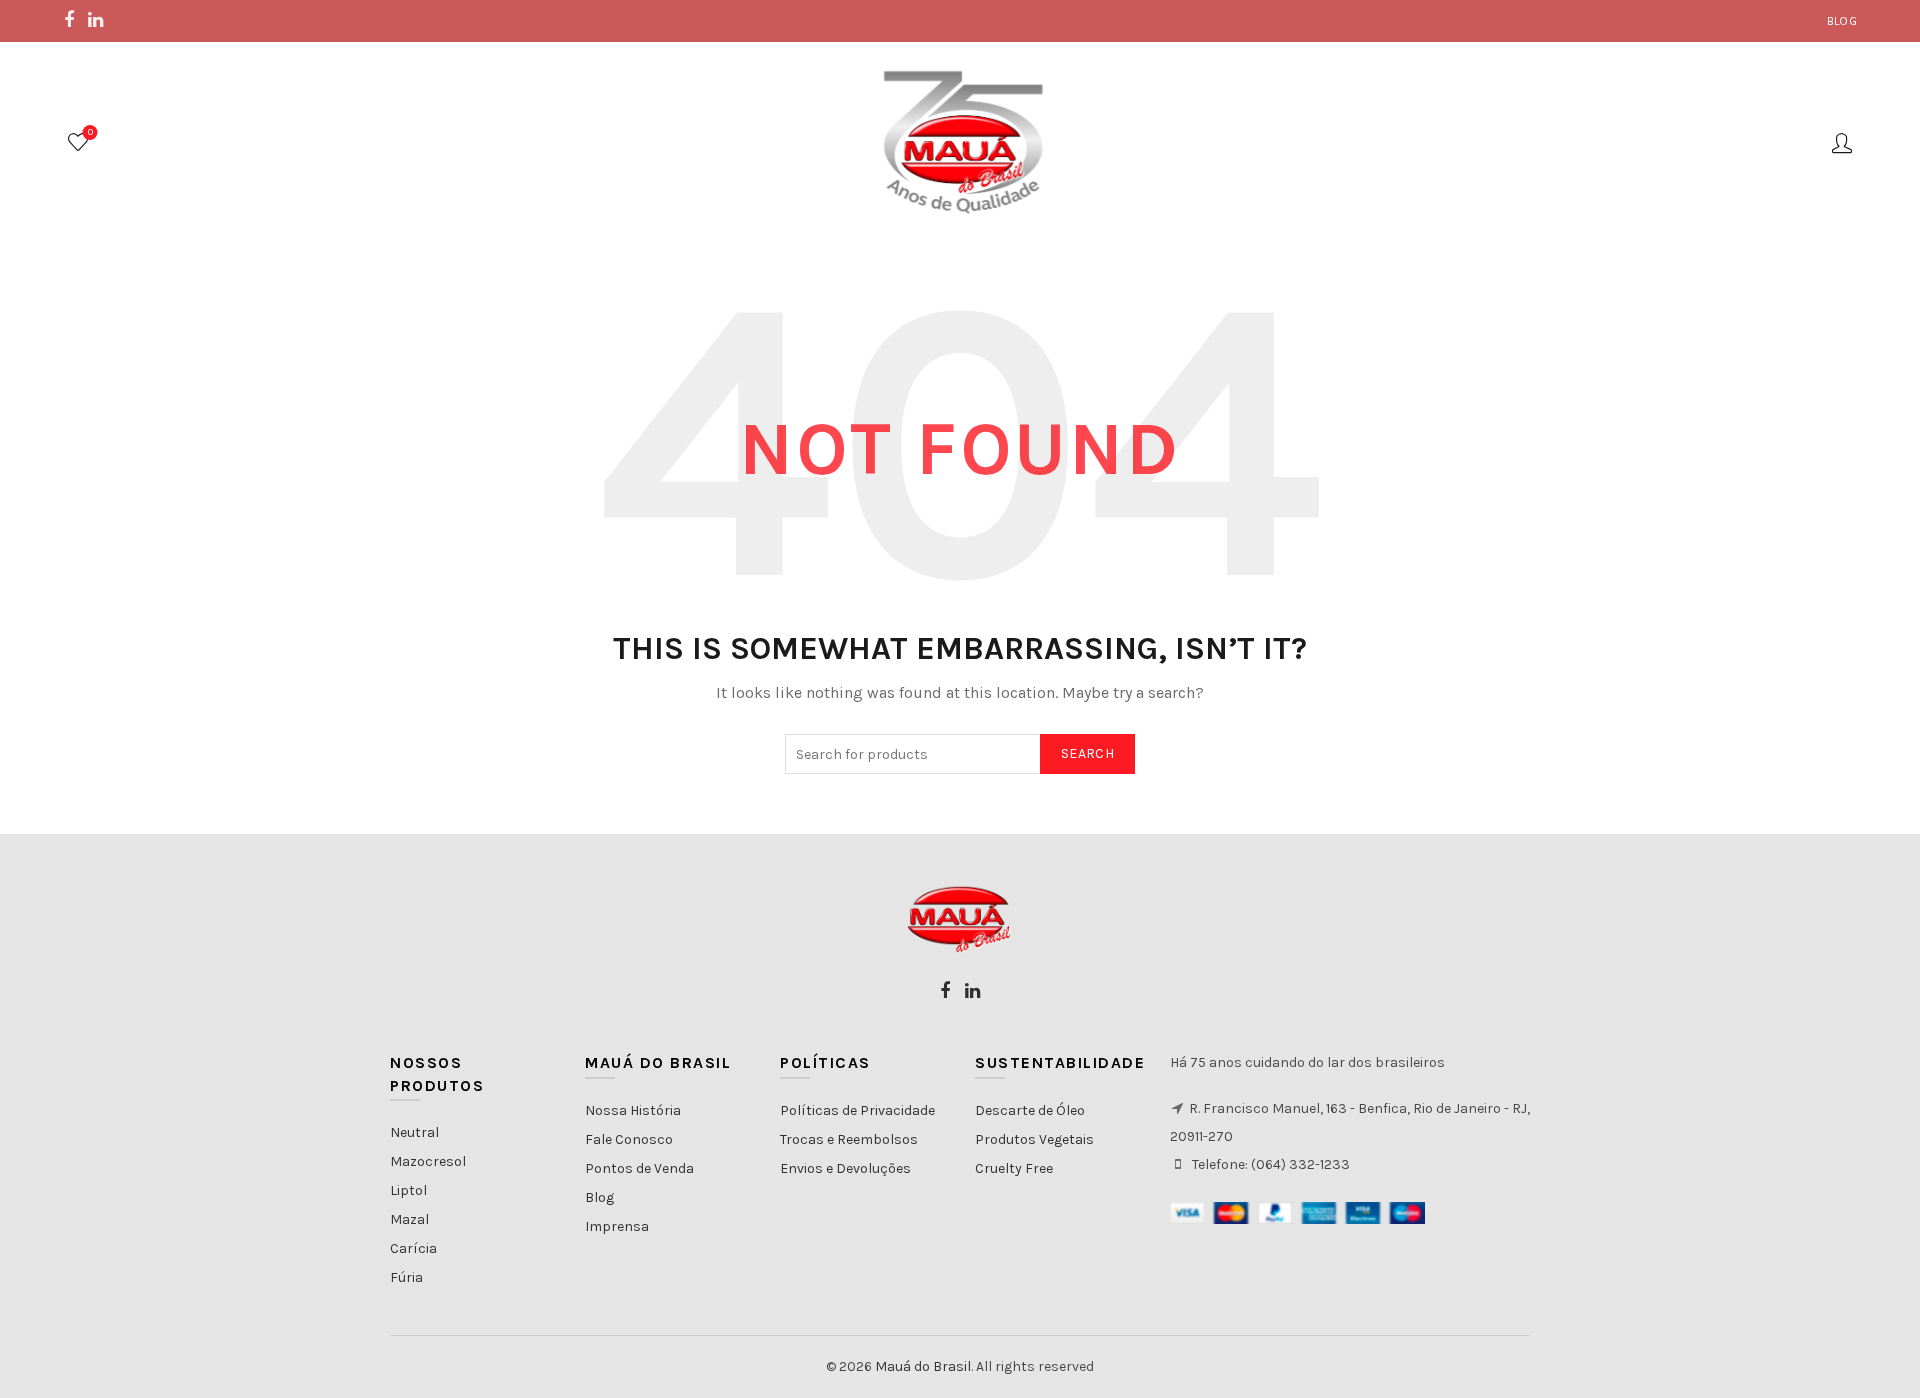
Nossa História (633, 1110)
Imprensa (617, 1226)
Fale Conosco (629, 1139)
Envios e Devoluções (845, 1168)
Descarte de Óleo (1030, 1110)
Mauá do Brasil (923, 1366)
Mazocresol (428, 1161)
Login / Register (1842, 142)
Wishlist (90, 132)
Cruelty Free (1014, 1168)
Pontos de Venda (639, 1168)
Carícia (413, 1248)
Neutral (414, 1132)
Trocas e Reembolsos (849, 1139)
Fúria (406, 1277)
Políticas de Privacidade (857, 1110)
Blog (1842, 21)
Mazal (409, 1219)
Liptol (408, 1190)
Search (1087, 753)
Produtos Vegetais (1034, 1139)
